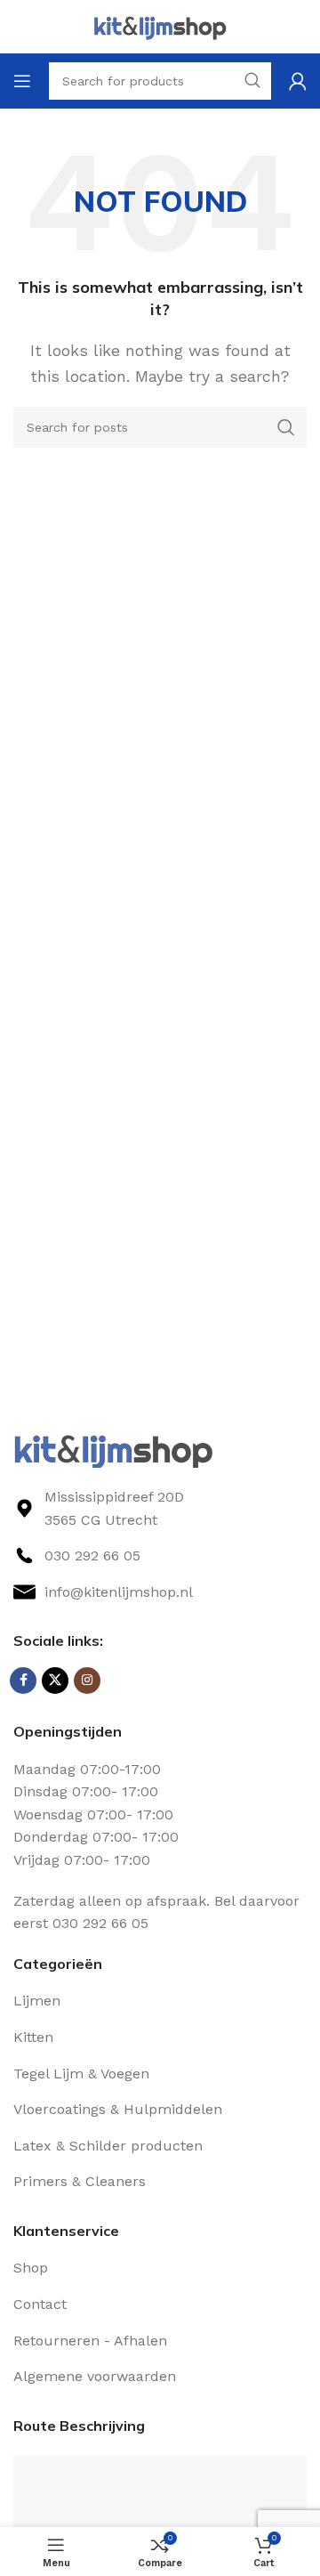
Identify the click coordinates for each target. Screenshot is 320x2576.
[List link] (160, 1556)
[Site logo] (160, 25)
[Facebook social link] (23, 1681)
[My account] (298, 81)
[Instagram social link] (87, 1681)
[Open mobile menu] (22, 81)
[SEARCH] (286, 427)
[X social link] (55, 1681)
